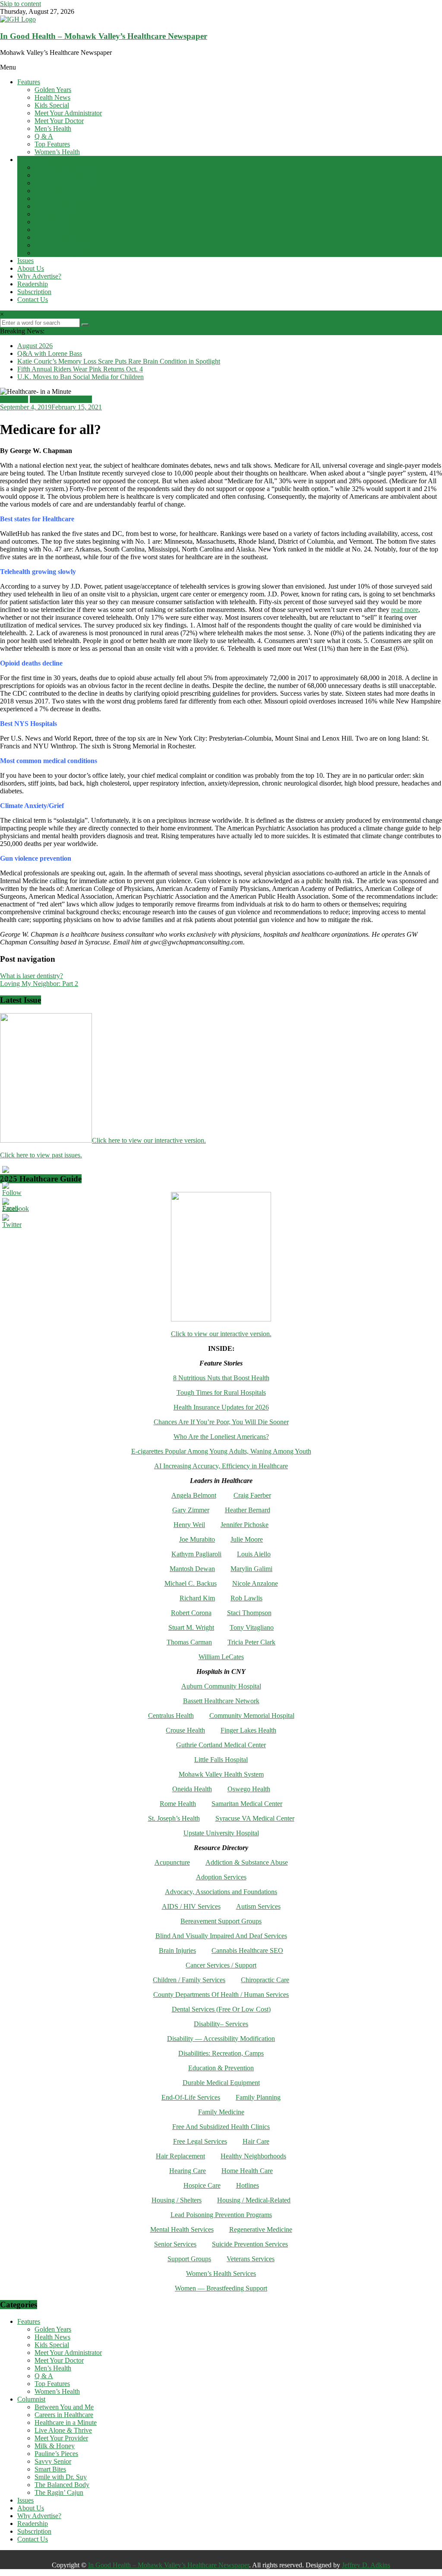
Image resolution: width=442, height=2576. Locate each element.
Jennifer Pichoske (245, 1525)
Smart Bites (50, 230)
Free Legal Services (200, 2141)
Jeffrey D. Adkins (366, 2565)
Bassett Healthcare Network (221, 1701)
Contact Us (33, 299)
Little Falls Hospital (221, 1760)
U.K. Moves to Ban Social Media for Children (81, 377)
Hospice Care (202, 2185)
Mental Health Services (182, 2229)
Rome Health (178, 1804)
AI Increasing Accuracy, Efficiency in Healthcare (221, 1466)
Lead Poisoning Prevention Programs (221, 2215)
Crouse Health (185, 1730)
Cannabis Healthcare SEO (247, 1950)
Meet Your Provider (61, 198)
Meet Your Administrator (68, 113)
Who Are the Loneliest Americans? (221, 1437)
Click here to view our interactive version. (149, 1140)
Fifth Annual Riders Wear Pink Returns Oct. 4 (80, 369)
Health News (52, 97)
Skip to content (21, 4)
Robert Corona (191, 1613)
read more (405, 610)
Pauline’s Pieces (56, 214)
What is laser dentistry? (32, 976)
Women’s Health (57, 152)
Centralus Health (171, 1716)
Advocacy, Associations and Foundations (221, 1892)
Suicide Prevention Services (250, 2244)
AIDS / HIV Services (191, 1906)
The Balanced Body (62, 245)
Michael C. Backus (191, 1583)
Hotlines (248, 2185)
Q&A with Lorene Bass (50, 353)
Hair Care (256, 2141)
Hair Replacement (180, 2156)
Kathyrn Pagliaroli (196, 1554)
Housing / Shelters (177, 2200)
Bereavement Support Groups (221, 1921)
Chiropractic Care (265, 1980)
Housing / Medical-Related (254, 2200)
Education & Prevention (221, 2068)
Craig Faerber (252, 1495)
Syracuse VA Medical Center (255, 1818)
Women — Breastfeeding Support (221, 2288)
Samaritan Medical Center (247, 1804)
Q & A (44, 136)
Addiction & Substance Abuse (247, 1862)
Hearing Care (188, 2171)
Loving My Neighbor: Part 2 (39, 984)
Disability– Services (221, 2024)
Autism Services (258, 1906)
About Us (31, 268)
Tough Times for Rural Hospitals (221, 1393)
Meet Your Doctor (59, 121)
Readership (33, 284)
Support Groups (189, 2259)
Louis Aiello (254, 1554)
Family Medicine (221, 2112)
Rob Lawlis (246, 1598)
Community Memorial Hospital (252, 1716)
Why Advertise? (39, 276)
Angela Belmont (194, 1495)
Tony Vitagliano (252, 1627)
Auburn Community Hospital (221, 1686)
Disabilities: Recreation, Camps (221, 2053)
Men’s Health (53, 128)
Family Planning (258, 2097)
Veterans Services (251, 2259)
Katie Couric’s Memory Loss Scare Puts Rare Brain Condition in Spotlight (119, 361)
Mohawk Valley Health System (221, 1774)
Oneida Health (192, 1789)
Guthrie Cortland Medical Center (221, 1745)
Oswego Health (249, 1789)
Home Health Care (247, 2171)
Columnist (31, 160)
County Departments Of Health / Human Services (221, 1995)
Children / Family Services (189, 1980)
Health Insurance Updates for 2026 (221, 1407)
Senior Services (175, 2244)
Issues (25, 261)
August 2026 (35, 346)
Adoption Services (221, 1877)
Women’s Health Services (221, 2273)
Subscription (34, 292)
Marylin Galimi (251, 1569)
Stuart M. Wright (191, 1627)
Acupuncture (172, 1862)
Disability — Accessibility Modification (221, 2039)
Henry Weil (189, 1525)
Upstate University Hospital (221, 1833)
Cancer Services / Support (221, 1965)
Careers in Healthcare (64, 175)
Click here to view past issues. (41, 1155)
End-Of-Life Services (191, 2097)
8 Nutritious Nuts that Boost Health (221, 1378)
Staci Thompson (249, 1613)
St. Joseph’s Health (174, 1818)
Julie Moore (247, 1539)
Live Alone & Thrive (63, 191)
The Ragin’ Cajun (59, 253)
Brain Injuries (177, 1950)
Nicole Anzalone (255, 1583)
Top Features (52, 144)
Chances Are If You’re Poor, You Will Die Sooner (221, 1422)
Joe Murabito (197, 1539)
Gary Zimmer (191, 1510)
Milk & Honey (55, 206)
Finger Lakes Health (248, 1730)
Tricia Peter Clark (251, 1642)
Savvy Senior (53, 222)
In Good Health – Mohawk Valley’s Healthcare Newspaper (104, 36)
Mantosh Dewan (192, 1569)
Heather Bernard (248, 1510)
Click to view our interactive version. (221, 1334)
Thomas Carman (189, 1642)
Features (29, 82)
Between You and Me (64, 167)
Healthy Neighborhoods (253, 2156)
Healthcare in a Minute (66, 183)
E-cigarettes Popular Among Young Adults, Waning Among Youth (221, 1451)
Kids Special (52, 105)
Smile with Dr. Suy (61, 237)
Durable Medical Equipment (221, 2083)
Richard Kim (197, 1598)
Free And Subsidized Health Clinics (221, 2127)
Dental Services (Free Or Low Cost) (221, 2009)
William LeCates (221, 1657)
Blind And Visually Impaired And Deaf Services (221, 1936)
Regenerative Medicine (261, 2229)
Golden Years (53, 90)
